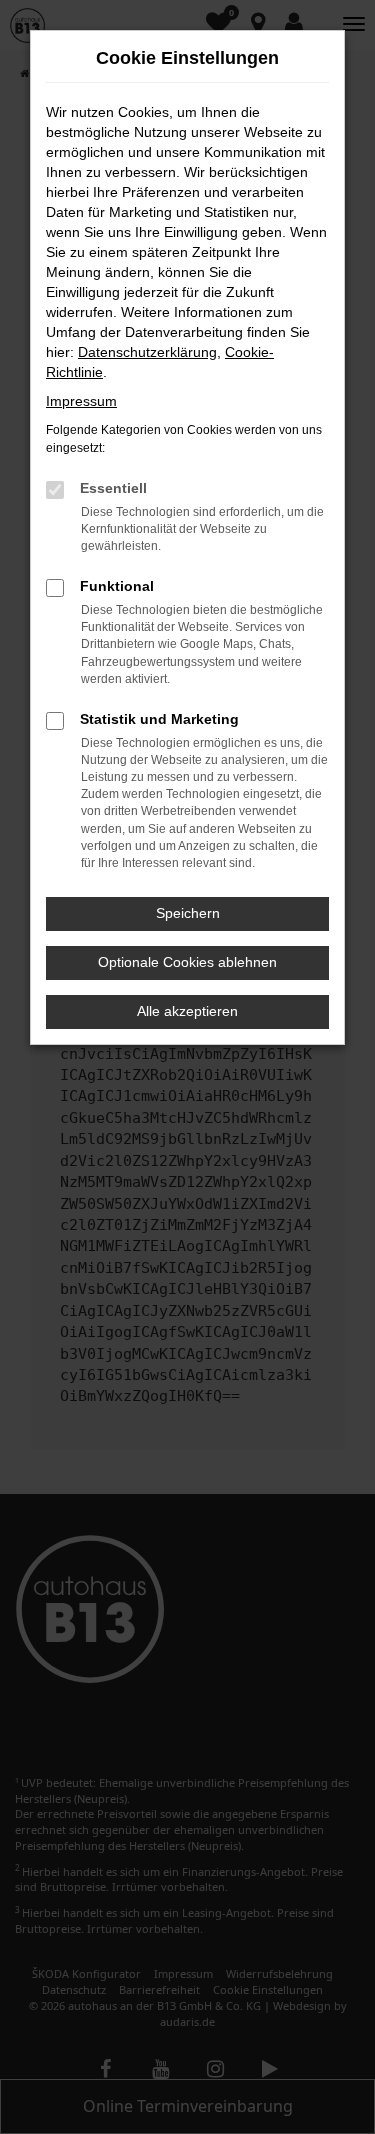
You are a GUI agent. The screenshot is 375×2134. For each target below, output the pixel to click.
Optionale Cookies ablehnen (187, 962)
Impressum (81, 401)
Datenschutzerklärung (147, 352)
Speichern (188, 913)
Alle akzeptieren (187, 1011)
